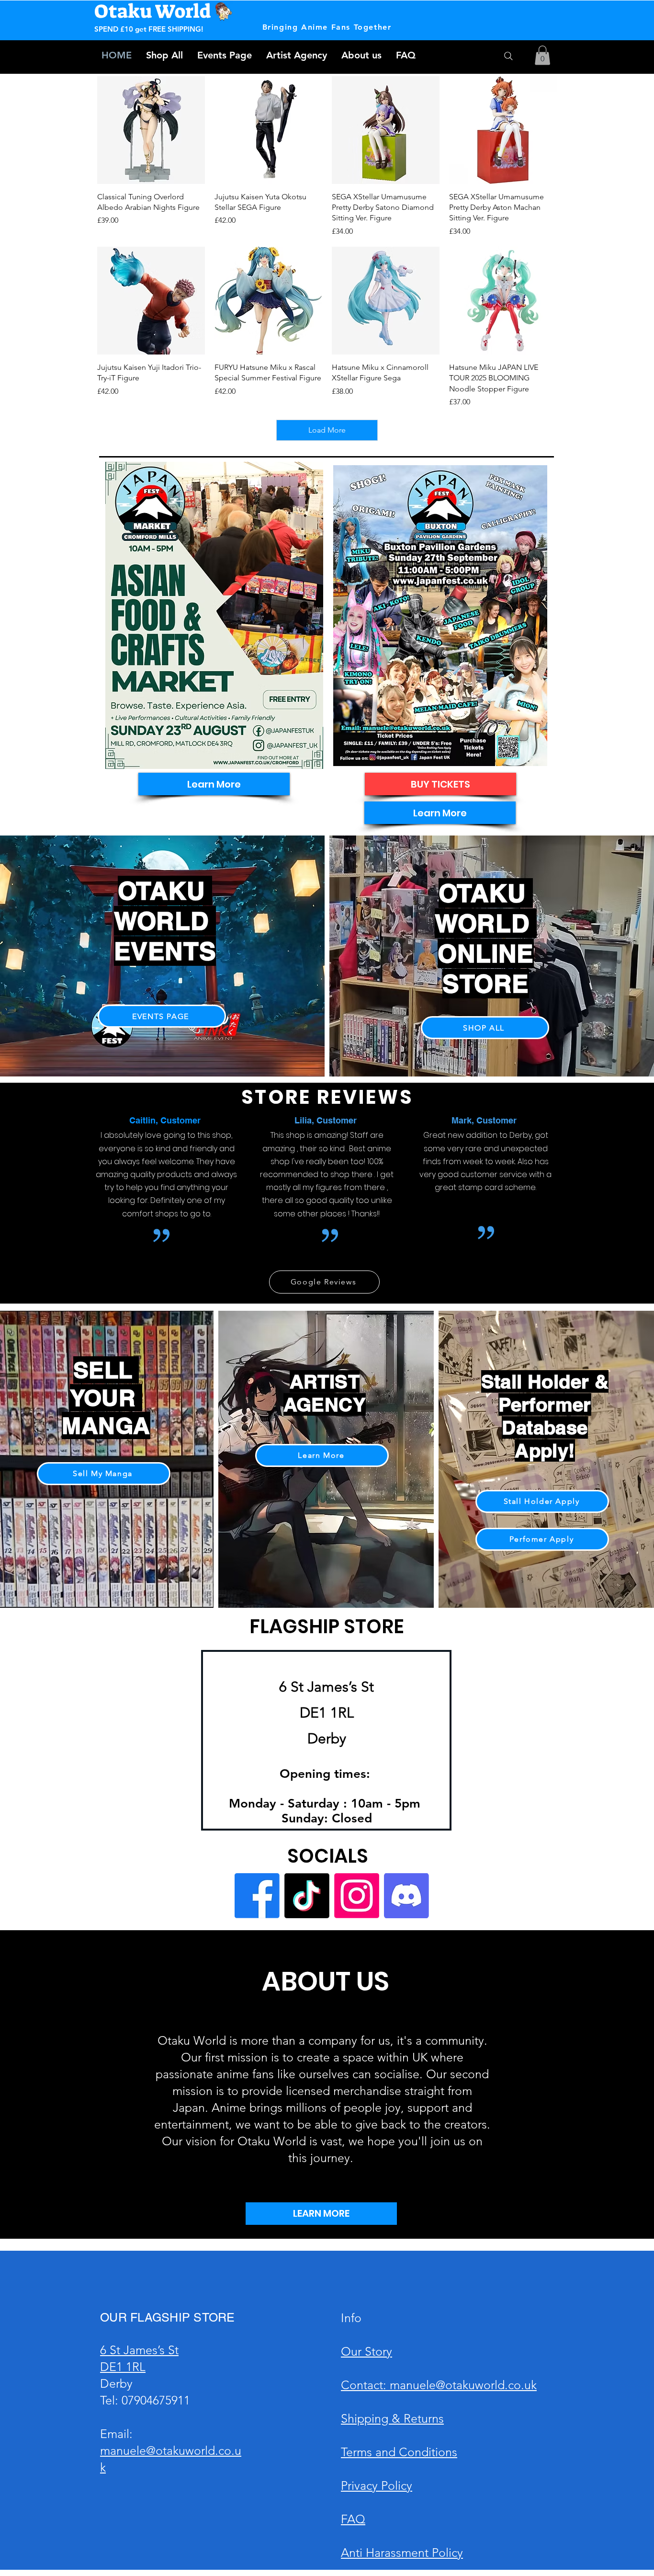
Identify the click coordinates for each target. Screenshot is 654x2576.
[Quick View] (151, 130)
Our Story (366, 2351)
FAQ (353, 2519)
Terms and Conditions (399, 2452)
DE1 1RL (123, 2367)
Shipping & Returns (392, 2418)
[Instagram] (357, 1896)
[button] (542, 55)
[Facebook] (257, 1896)
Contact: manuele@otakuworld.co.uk (439, 2385)
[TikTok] (307, 1896)
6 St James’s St (139, 2350)
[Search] (508, 56)
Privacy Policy (377, 2485)
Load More (327, 430)
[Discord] (406, 1896)
